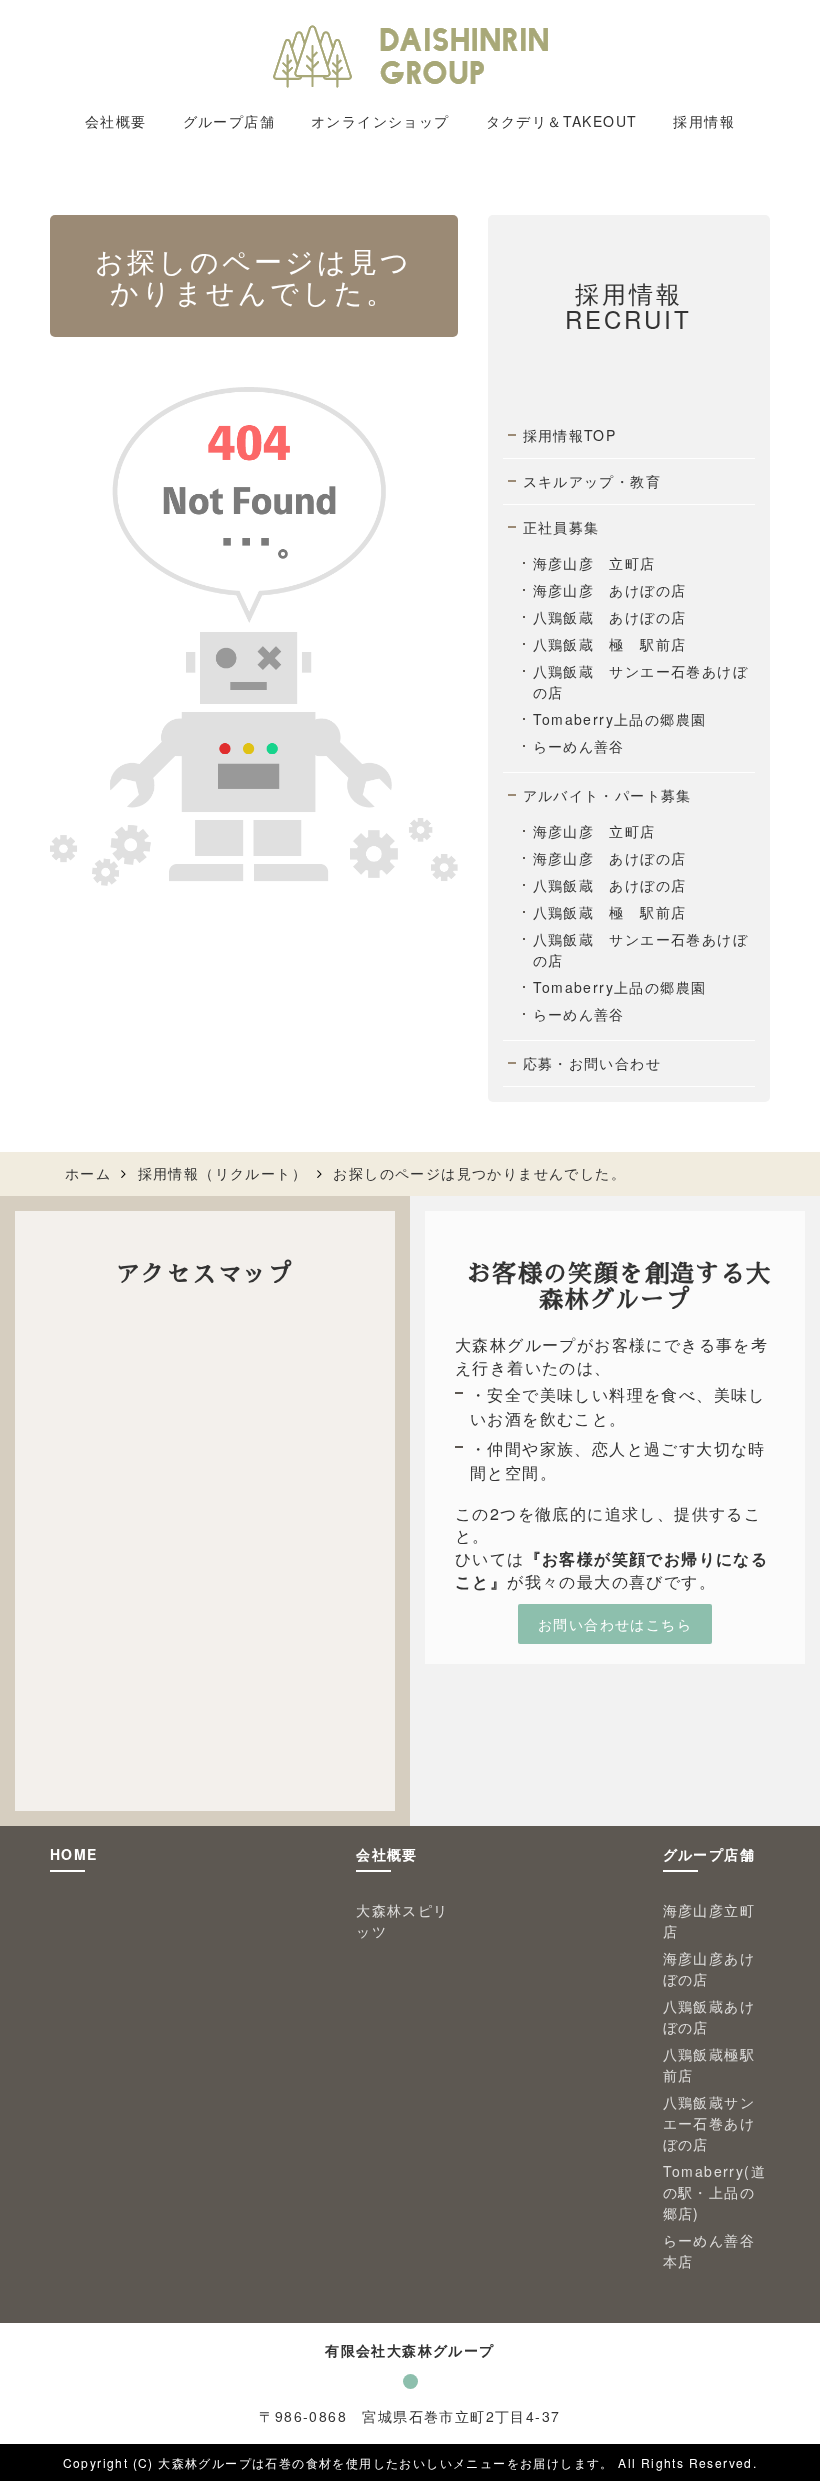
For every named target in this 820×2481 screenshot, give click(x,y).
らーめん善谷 (579, 746)
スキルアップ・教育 (592, 481)
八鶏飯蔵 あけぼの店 (610, 617)
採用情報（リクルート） (222, 1173)
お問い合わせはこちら (615, 1624)
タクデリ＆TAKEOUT (562, 121)
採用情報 (704, 121)
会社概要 (387, 1854)
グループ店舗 (709, 1854)
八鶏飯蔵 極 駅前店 (610, 644)
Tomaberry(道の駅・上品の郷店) (714, 2192)
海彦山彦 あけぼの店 (610, 590)
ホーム (88, 1173)
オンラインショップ (380, 121)
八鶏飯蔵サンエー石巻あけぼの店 (709, 2123)
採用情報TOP (570, 435)
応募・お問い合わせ (592, 1063)
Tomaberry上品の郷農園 (620, 719)
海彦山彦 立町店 (594, 563)
